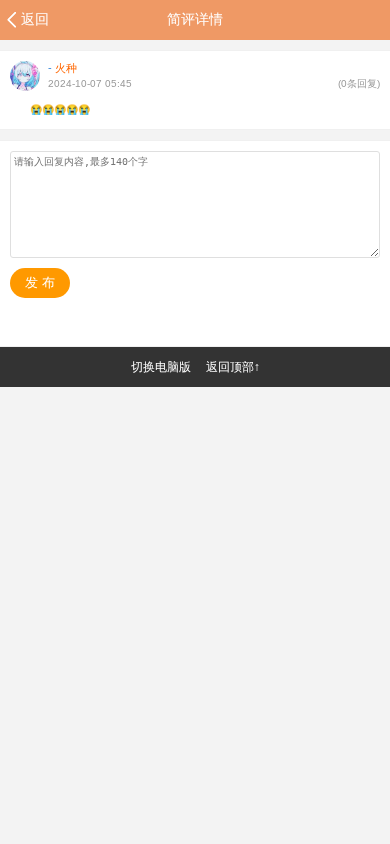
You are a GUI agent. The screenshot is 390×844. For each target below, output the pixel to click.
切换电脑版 (161, 367)
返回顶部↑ (233, 367)
